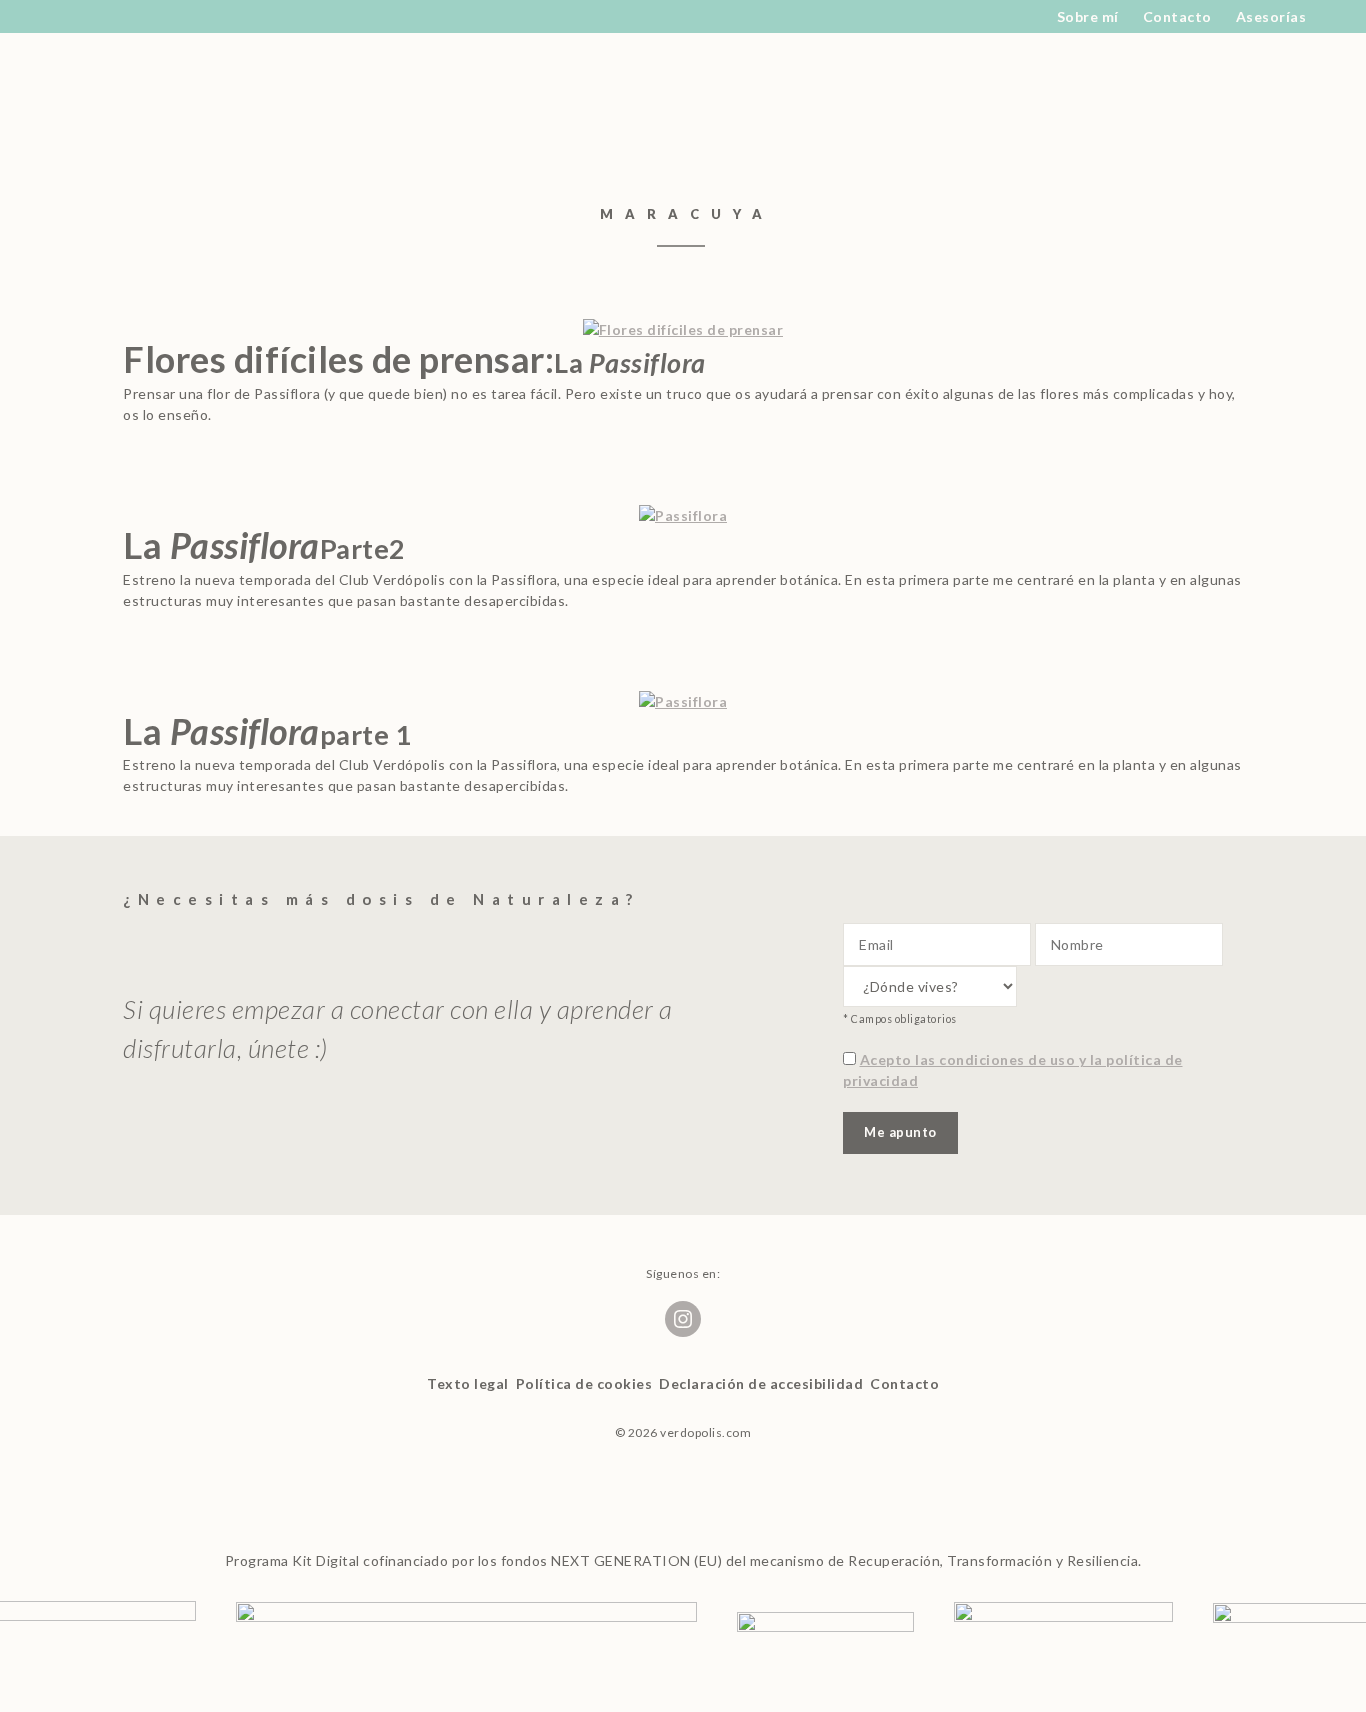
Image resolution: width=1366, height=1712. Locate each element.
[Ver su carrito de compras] (1216, 121)
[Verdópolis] (162, 61)
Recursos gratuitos (309, 61)
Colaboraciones (626, 61)
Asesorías (1271, 16)
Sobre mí (1088, 16)
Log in (1201, 61)
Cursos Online (865, 61)
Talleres (986, 61)
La (264, 545)
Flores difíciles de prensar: (414, 359)
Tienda (748, 61)
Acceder (1086, 61)
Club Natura (463, 61)
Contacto (1177, 16)
